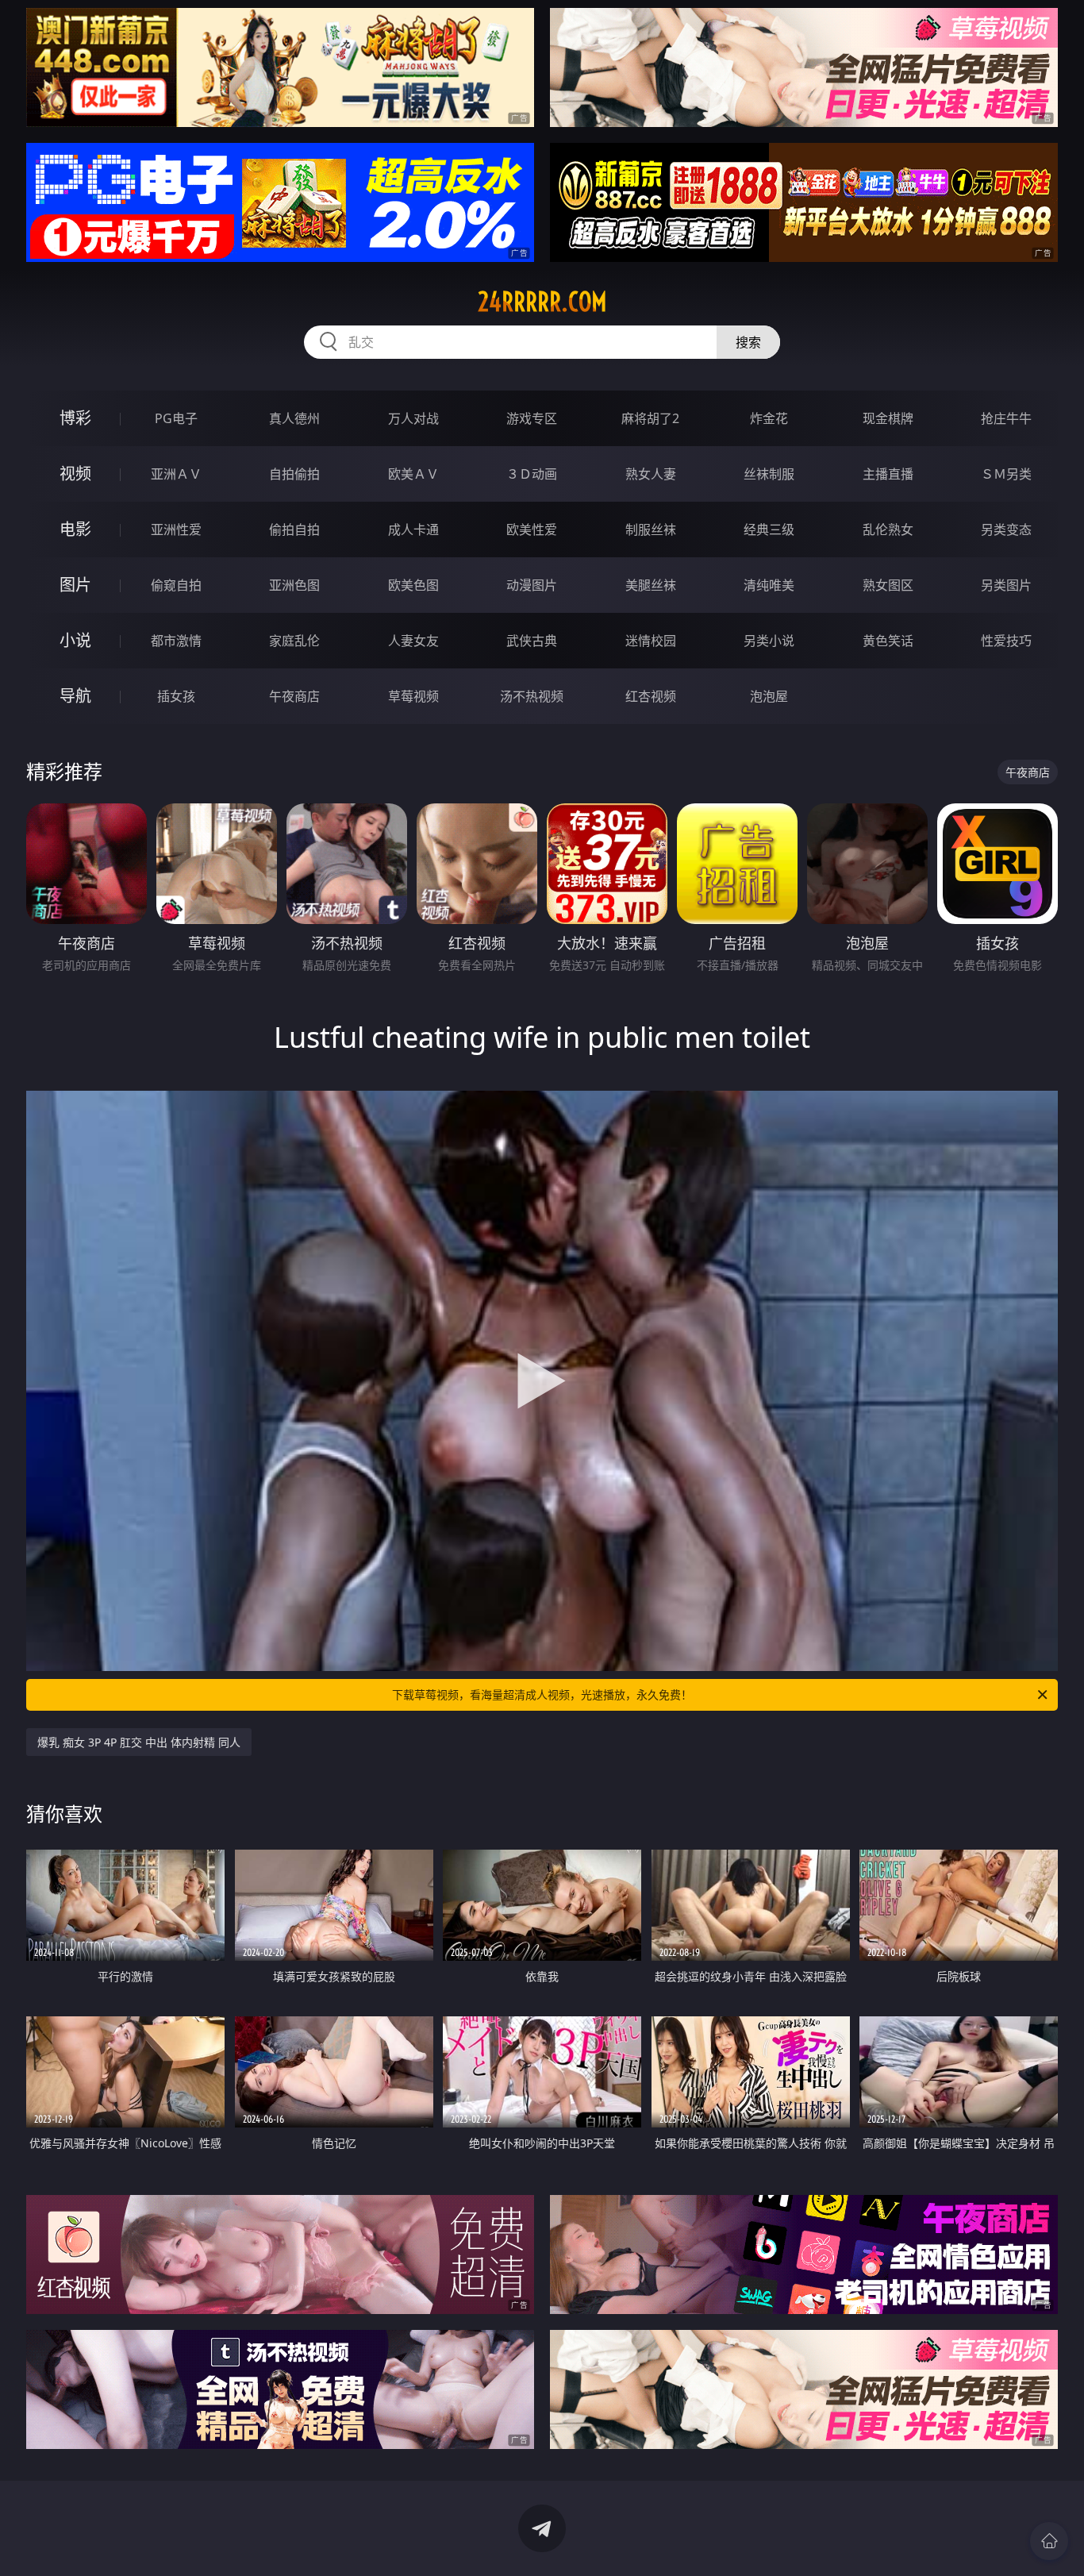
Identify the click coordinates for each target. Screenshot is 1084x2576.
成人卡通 (413, 529)
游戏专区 (532, 418)
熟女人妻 (651, 474)
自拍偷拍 (294, 474)
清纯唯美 (769, 585)
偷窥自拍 (176, 585)
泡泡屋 (769, 696)
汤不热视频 (532, 696)
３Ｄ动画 (532, 474)
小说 (75, 640)
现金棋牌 (888, 418)
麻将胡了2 (650, 418)
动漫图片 (532, 585)
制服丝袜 (651, 529)
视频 (75, 474)
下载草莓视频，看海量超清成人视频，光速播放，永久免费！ (542, 1694)
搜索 (748, 342)
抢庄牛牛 (1006, 418)
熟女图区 (888, 585)
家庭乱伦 (294, 641)
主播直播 (888, 474)
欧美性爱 (532, 529)
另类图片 (1006, 585)
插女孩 (176, 696)
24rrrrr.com (542, 302)
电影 (75, 529)
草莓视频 (413, 696)
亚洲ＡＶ (176, 474)
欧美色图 (413, 585)
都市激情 (176, 641)
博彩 (75, 418)
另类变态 (1006, 529)
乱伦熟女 (888, 529)
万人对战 (413, 418)
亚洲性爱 (176, 529)
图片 (75, 585)
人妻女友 (413, 641)
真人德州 (294, 418)
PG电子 (176, 418)
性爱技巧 (1006, 641)
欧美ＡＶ (413, 474)
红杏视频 (651, 696)
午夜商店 (294, 696)
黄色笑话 (888, 641)
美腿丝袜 (651, 585)
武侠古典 (532, 641)
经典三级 (769, 529)
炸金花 (769, 418)
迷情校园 (651, 641)
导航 (75, 696)
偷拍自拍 (294, 529)
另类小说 (769, 641)
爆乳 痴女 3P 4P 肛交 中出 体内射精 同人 (139, 1742)
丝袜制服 (769, 474)
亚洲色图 (294, 585)
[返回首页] (1049, 2541)
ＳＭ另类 (1006, 474)
